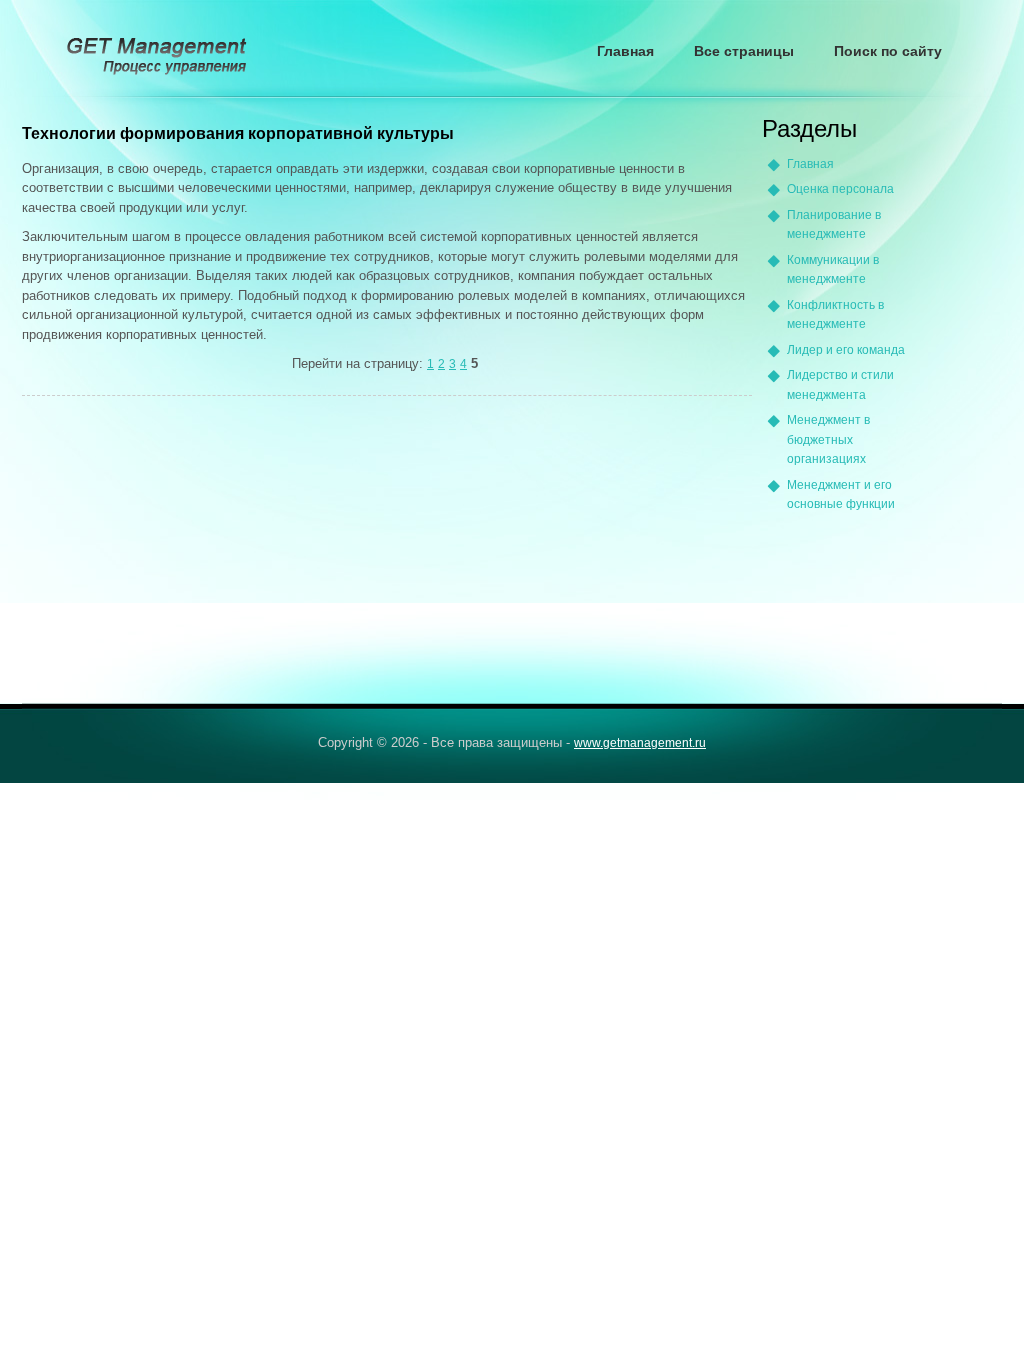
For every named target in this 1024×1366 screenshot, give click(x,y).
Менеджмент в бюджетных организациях (828, 439)
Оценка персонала (840, 189)
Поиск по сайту (888, 51)
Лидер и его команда (846, 350)
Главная (625, 51)
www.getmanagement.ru (640, 743)
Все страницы (744, 51)
